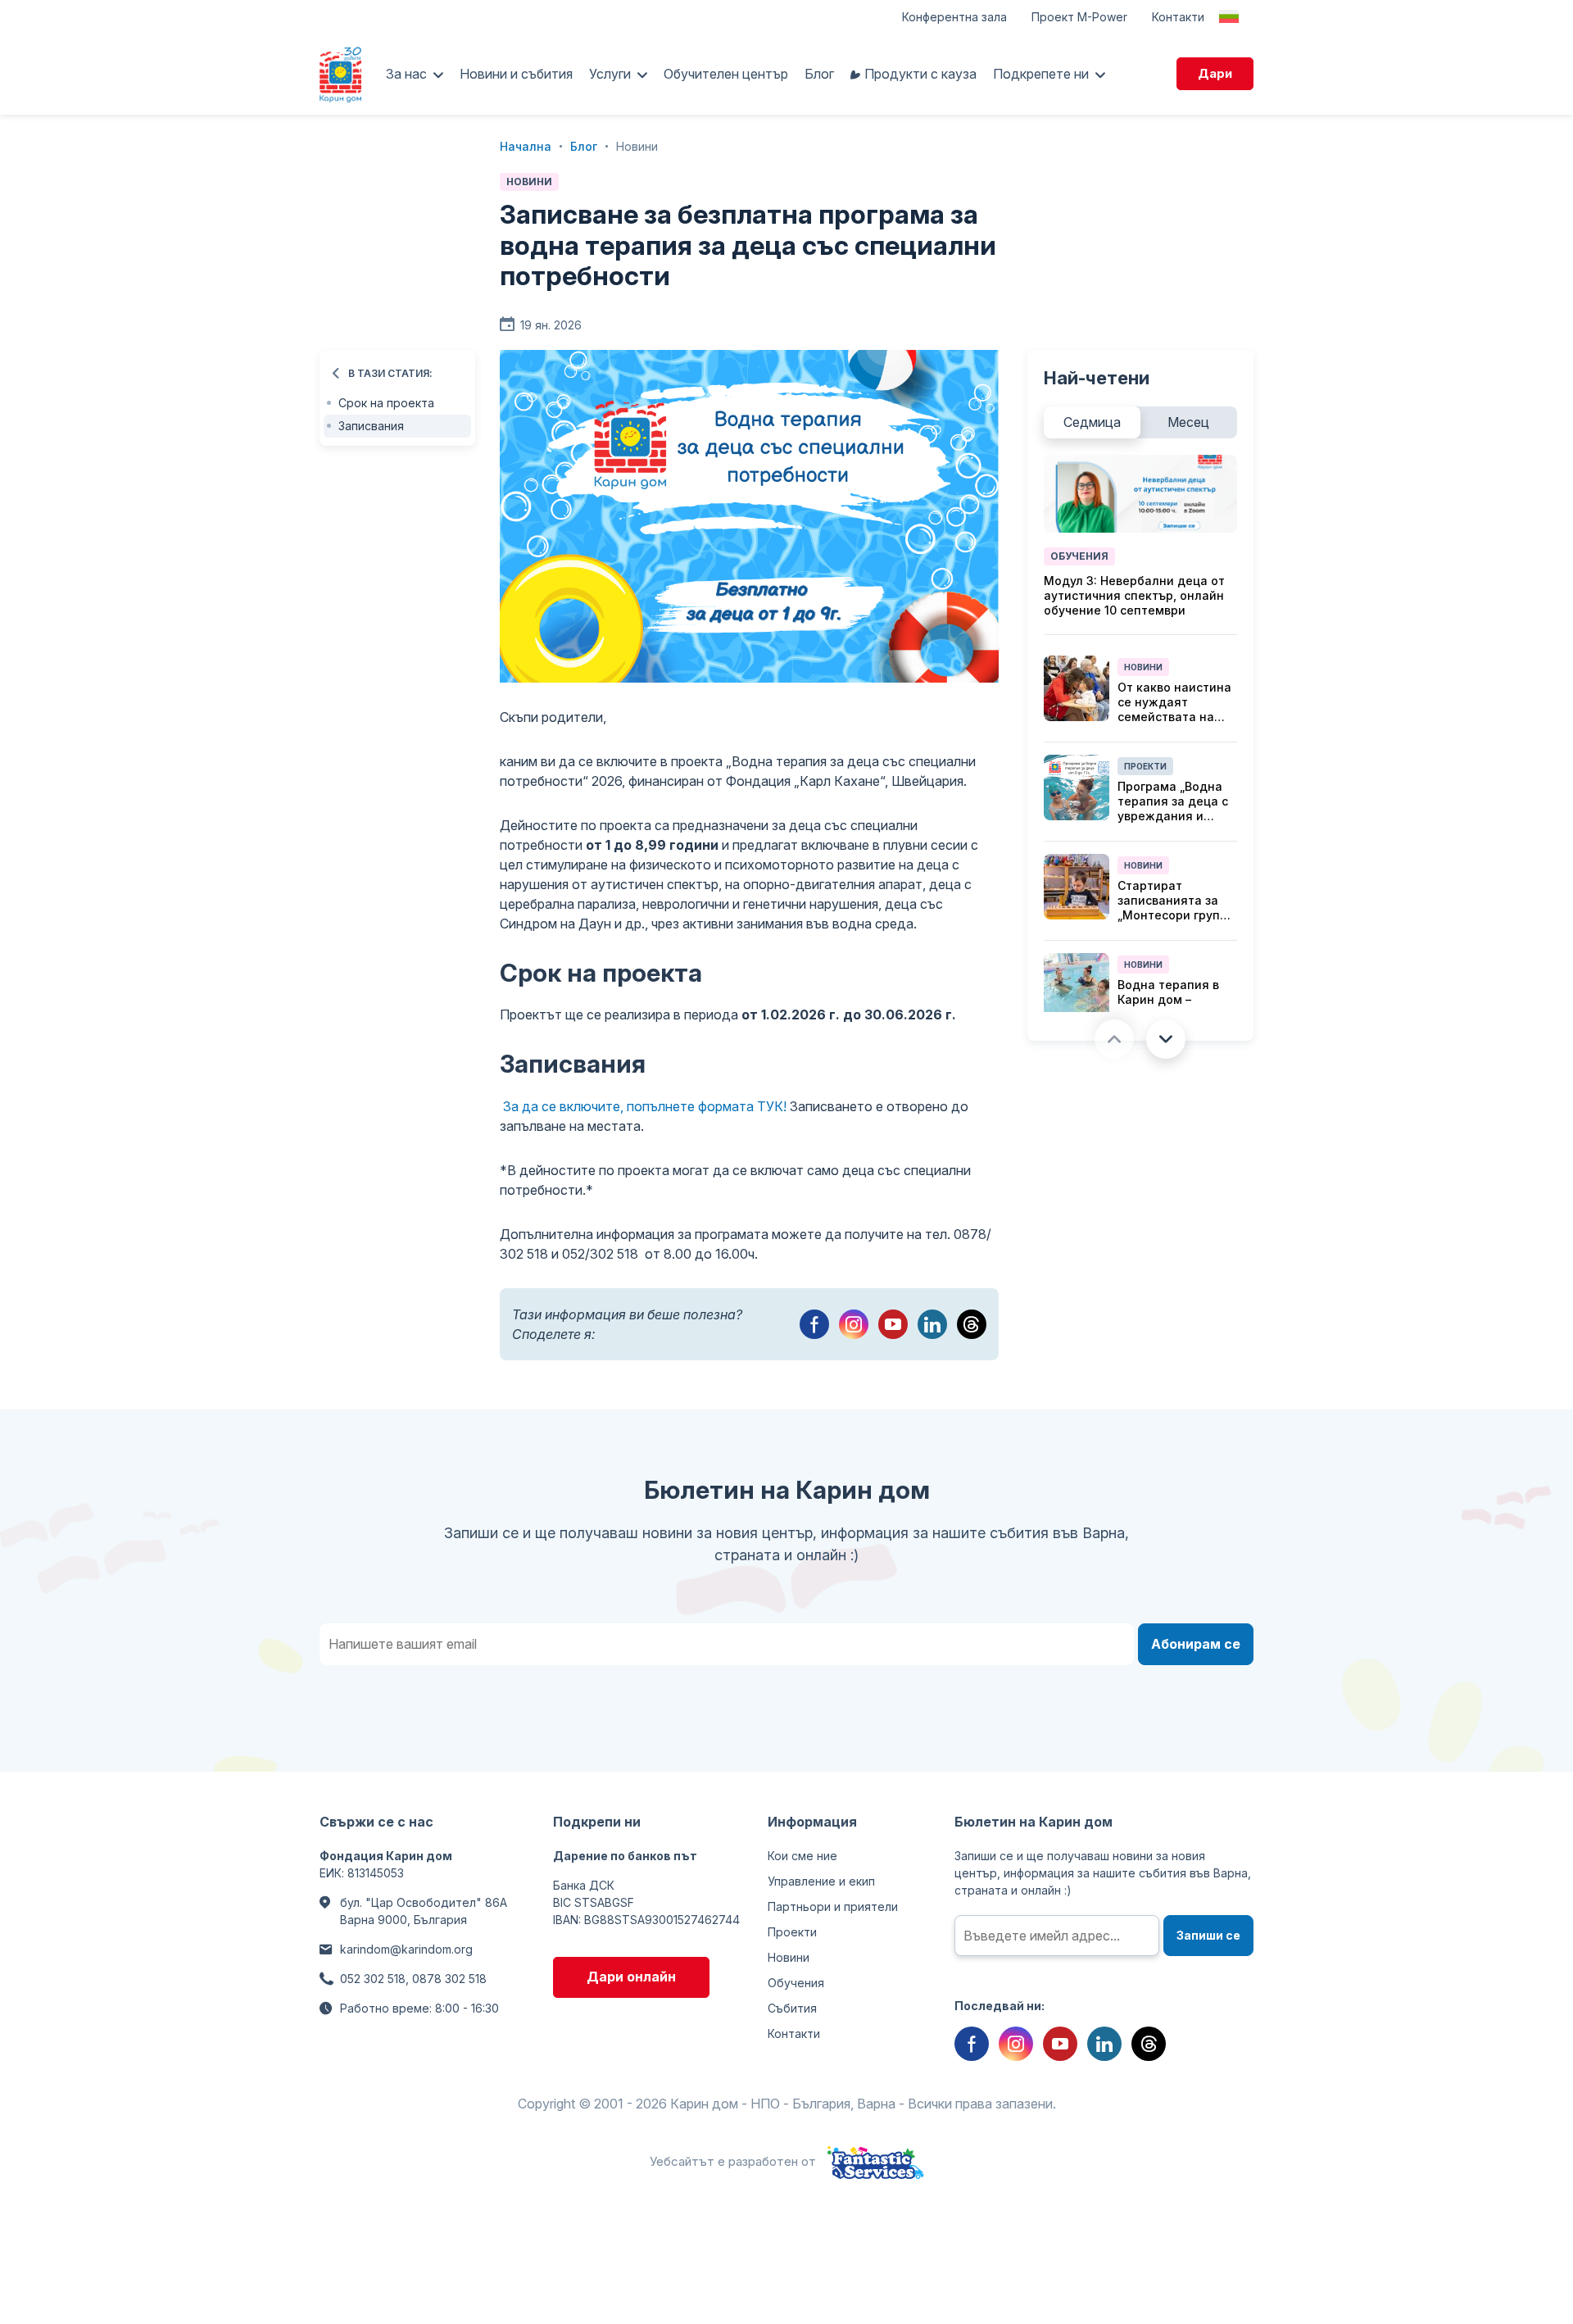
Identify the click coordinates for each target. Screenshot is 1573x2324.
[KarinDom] (340, 74)
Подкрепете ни (1041, 74)
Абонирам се (1196, 1644)
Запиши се (1208, 1935)
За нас (406, 74)
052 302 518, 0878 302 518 (413, 1979)
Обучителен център (726, 74)
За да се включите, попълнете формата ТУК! (646, 1106)
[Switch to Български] (1229, 17)
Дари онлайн (631, 1977)
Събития (792, 2008)
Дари (1215, 73)
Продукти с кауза (920, 74)
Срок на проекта (386, 403)
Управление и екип (821, 1881)
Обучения (1079, 556)
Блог (819, 74)
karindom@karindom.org (406, 1949)
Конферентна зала (954, 17)
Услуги (610, 74)
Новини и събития (516, 74)
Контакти (1178, 17)
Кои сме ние (802, 1856)
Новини (529, 182)
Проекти (1145, 766)
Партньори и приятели (833, 1906)
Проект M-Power (1079, 17)
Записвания (371, 426)
